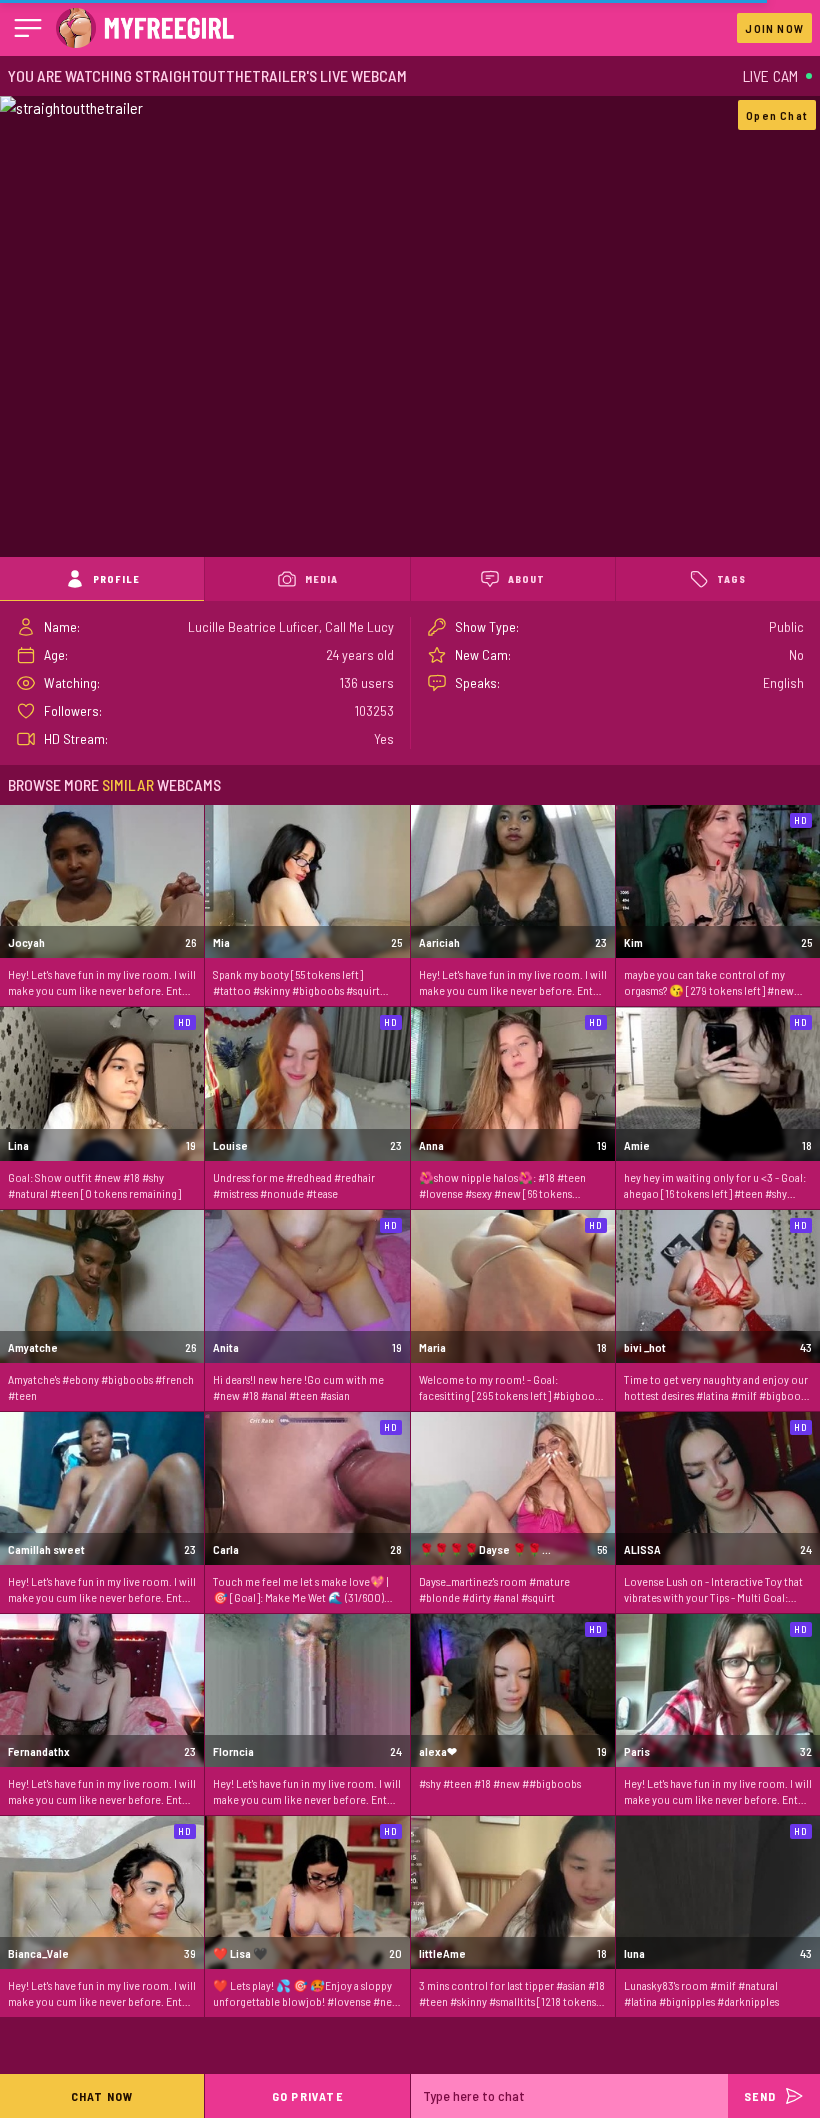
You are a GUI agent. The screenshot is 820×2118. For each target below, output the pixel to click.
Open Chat (777, 115)
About (526, 579)
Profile (116, 579)
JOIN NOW (774, 28)
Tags (731, 579)
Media (321, 579)
